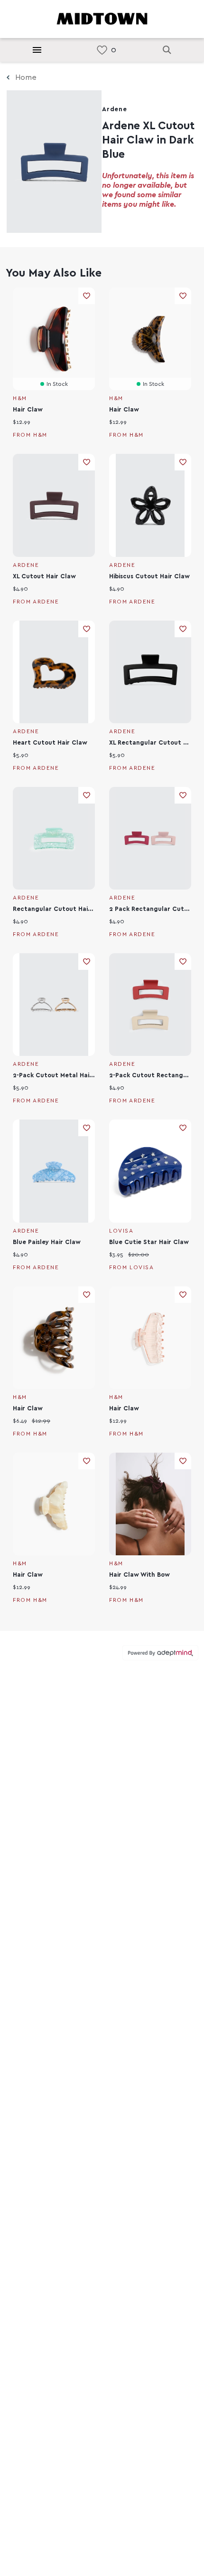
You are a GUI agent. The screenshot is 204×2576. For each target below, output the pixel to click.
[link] (102, 50)
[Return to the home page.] (102, 18)
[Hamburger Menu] (37, 50)
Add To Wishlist (87, 296)
